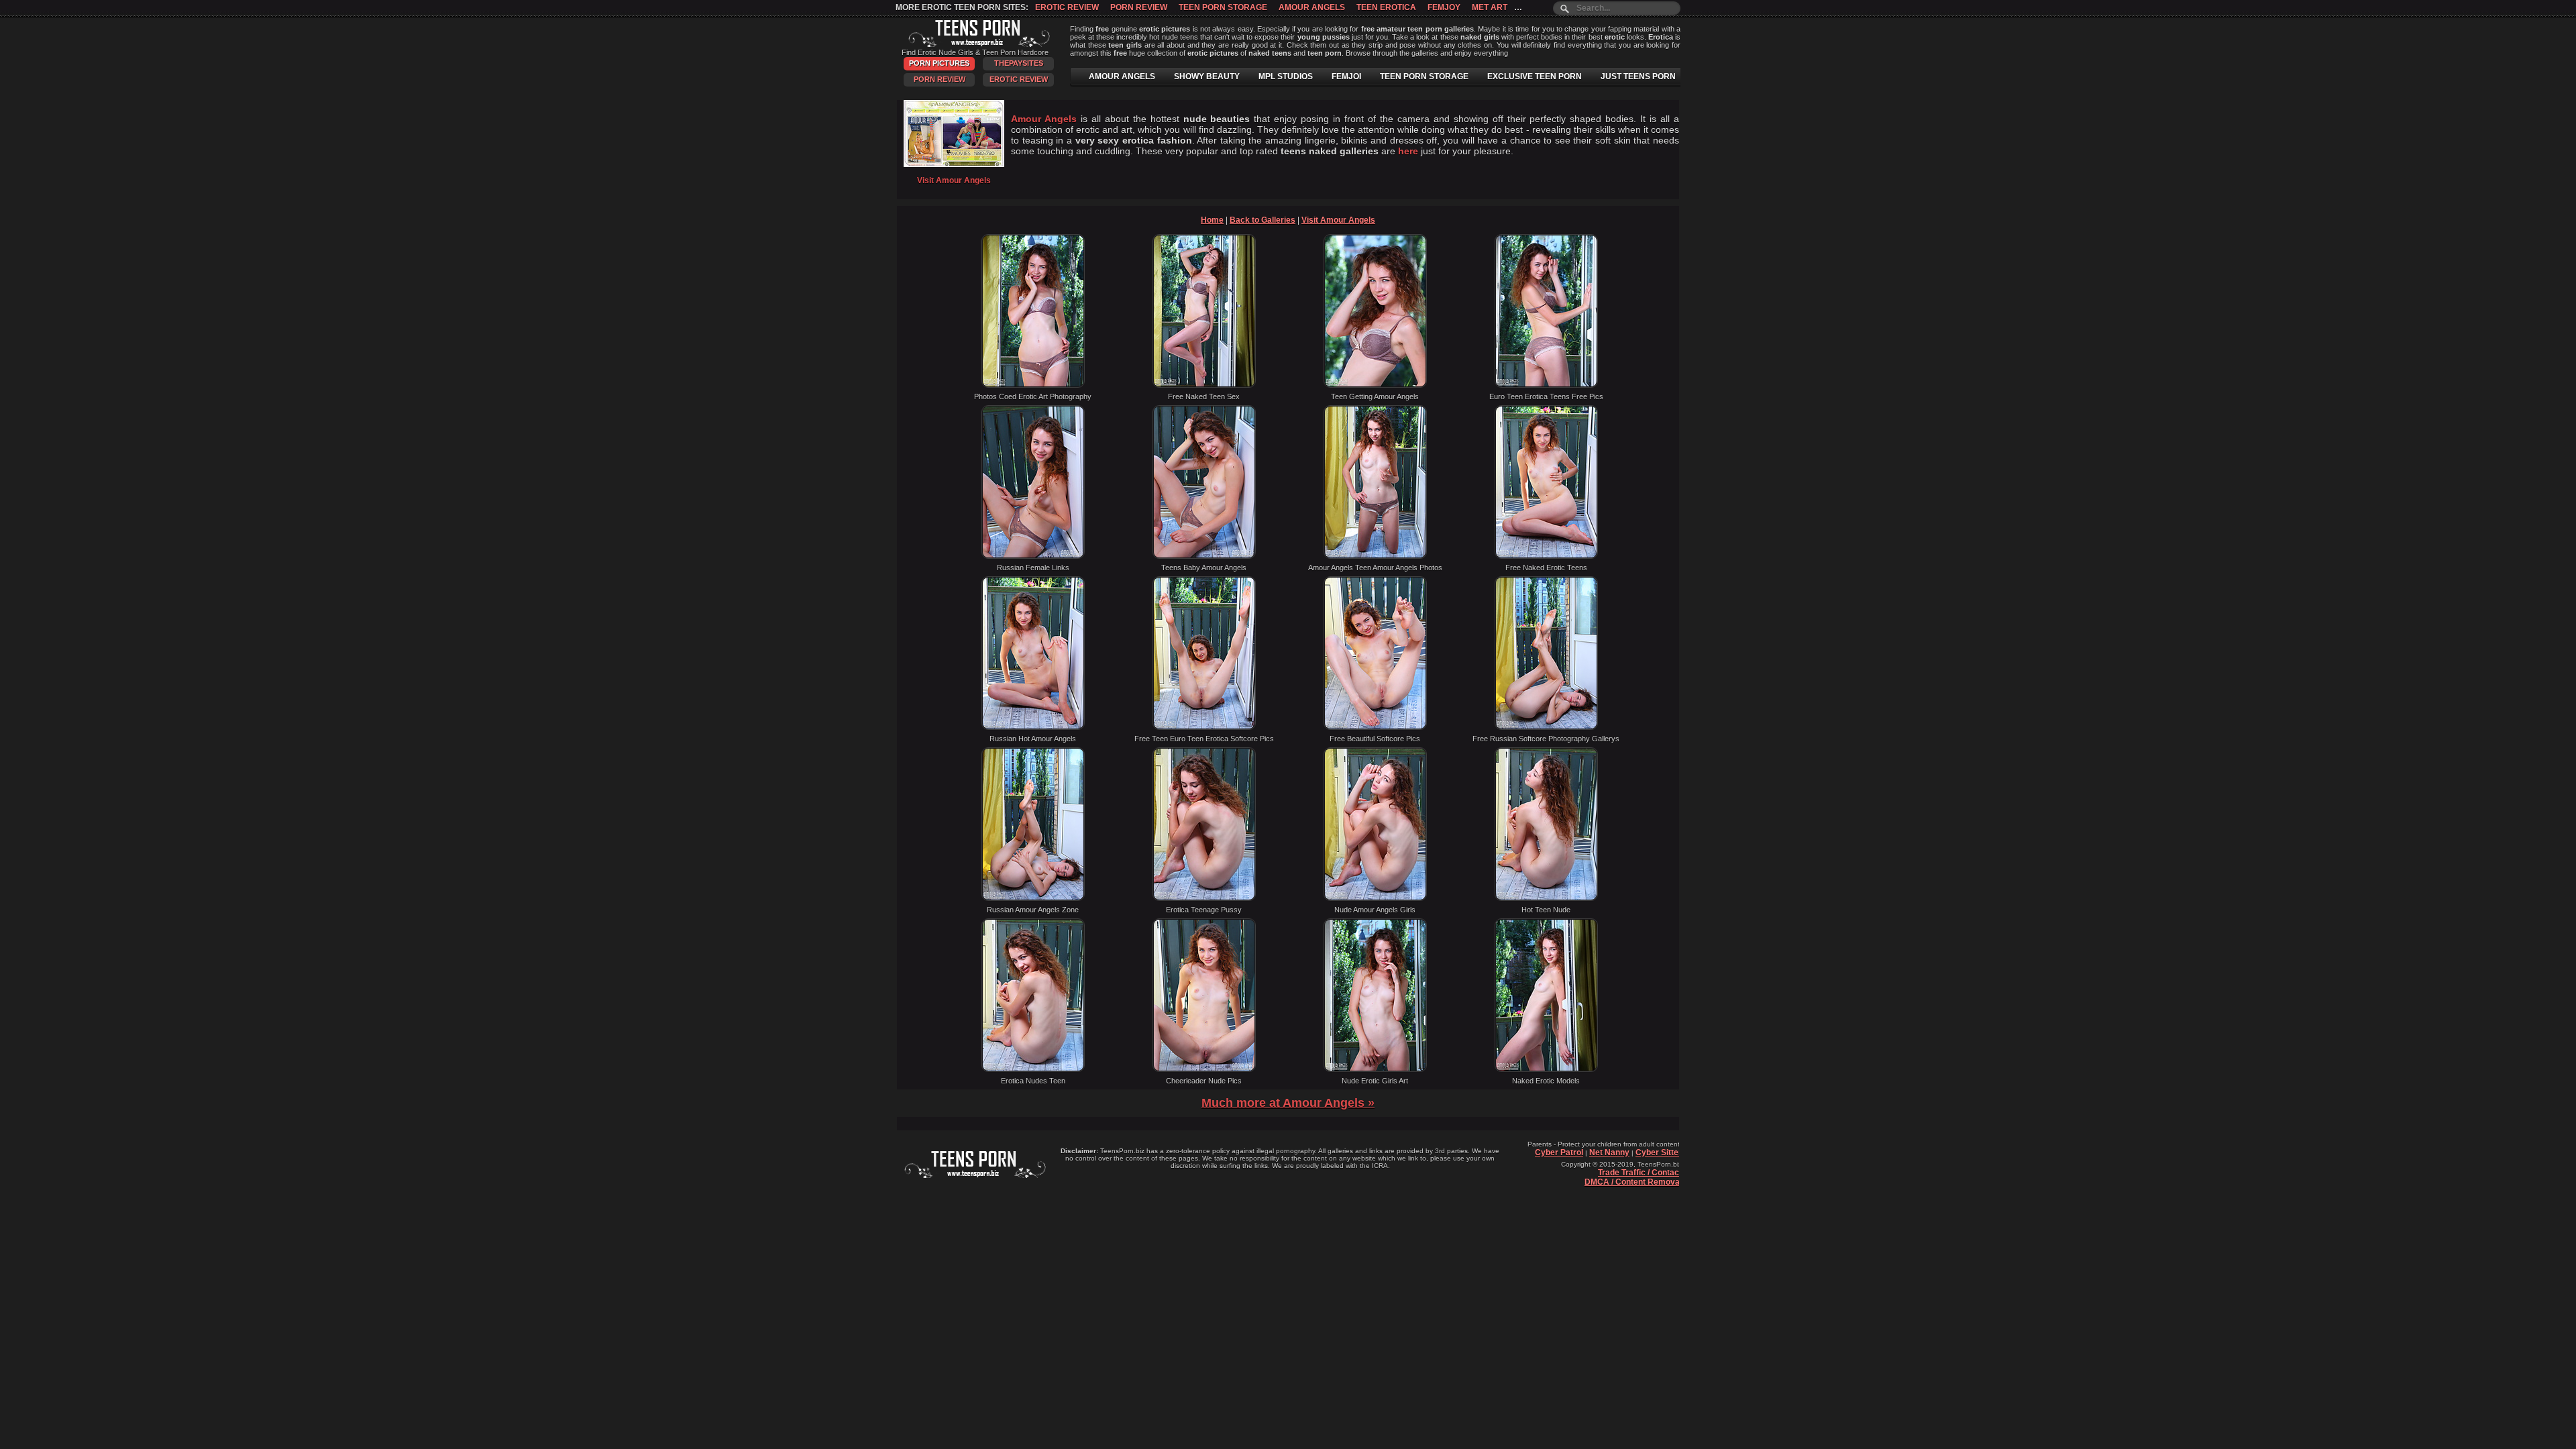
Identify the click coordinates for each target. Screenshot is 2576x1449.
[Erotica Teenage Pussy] (1204, 898)
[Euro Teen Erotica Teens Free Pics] (1546, 385)
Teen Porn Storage (1223, 7)
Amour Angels (1312, 7)
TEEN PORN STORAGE (1424, 76)
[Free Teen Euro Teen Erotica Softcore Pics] (1204, 727)
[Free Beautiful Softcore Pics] (1375, 727)
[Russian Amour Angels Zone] (1033, 898)
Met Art (1490, 7)
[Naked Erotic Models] (1546, 1069)
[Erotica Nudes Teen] (1033, 1069)
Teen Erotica (1386, 7)
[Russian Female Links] (1033, 556)
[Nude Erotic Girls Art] (1375, 1069)
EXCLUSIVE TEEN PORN (1535, 76)
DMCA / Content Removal (1633, 1182)
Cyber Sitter (1659, 1152)
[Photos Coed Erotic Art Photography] (1033, 385)
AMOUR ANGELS (1122, 76)
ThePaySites (1019, 63)
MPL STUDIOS (1286, 76)
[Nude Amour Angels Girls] (1375, 898)
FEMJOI (1346, 76)
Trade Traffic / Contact (1640, 1173)
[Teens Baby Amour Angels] (1204, 556)
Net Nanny (1609, 1152)
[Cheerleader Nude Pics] (1204, 1069)
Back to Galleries (1263, 220)
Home (1212, 220)
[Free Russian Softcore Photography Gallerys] (1546, 727)
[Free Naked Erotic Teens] (1546, 556)
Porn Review (1139, 7)
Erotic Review (1067, 7)
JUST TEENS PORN (1638, 76)
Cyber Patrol (1559, 1152)
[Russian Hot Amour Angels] (1033, 727)
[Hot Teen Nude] (1546, 898)
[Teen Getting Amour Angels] (1375, 385)
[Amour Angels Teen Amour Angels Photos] (1375, 556)
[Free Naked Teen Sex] (1204, 385)
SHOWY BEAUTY (1207, 76)
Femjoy (1444, 7)
